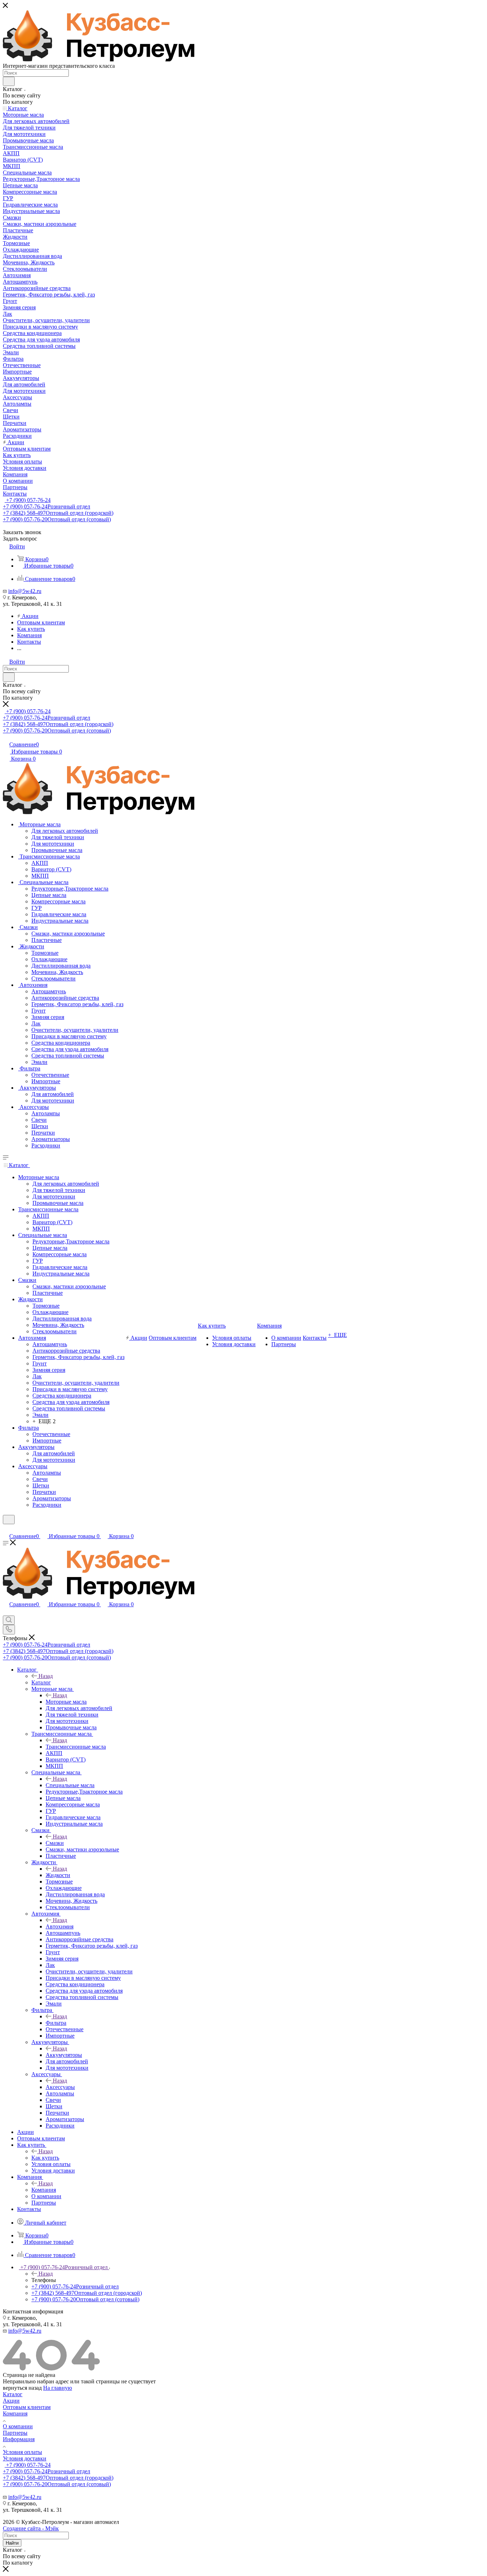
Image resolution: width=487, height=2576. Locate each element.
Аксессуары (60, 2087)
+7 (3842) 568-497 (58, 513)
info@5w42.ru (25, 591)
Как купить (45, 2158)
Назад (46, 1676)
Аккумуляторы (64, 2055)
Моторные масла (66, 1702)
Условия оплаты (22, 2452)
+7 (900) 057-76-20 (57, 519)
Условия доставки (25, 2458)
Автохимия (60, 1926)
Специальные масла (70, 1785)
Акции (11, 2401)
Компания (44, 2190)
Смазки (55, 1843)
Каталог (41, 1682)
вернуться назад (22, 2388)
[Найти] (9, 81)
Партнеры (15, 2433)
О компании (18, 2426)
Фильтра (56, 2023)
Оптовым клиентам (27, 2407)
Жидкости (58, 1875)
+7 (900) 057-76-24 (28, 500)
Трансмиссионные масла (76, 1747)
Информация (19, 2439)
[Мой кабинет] (6, 1529)
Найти (12, 2543)
